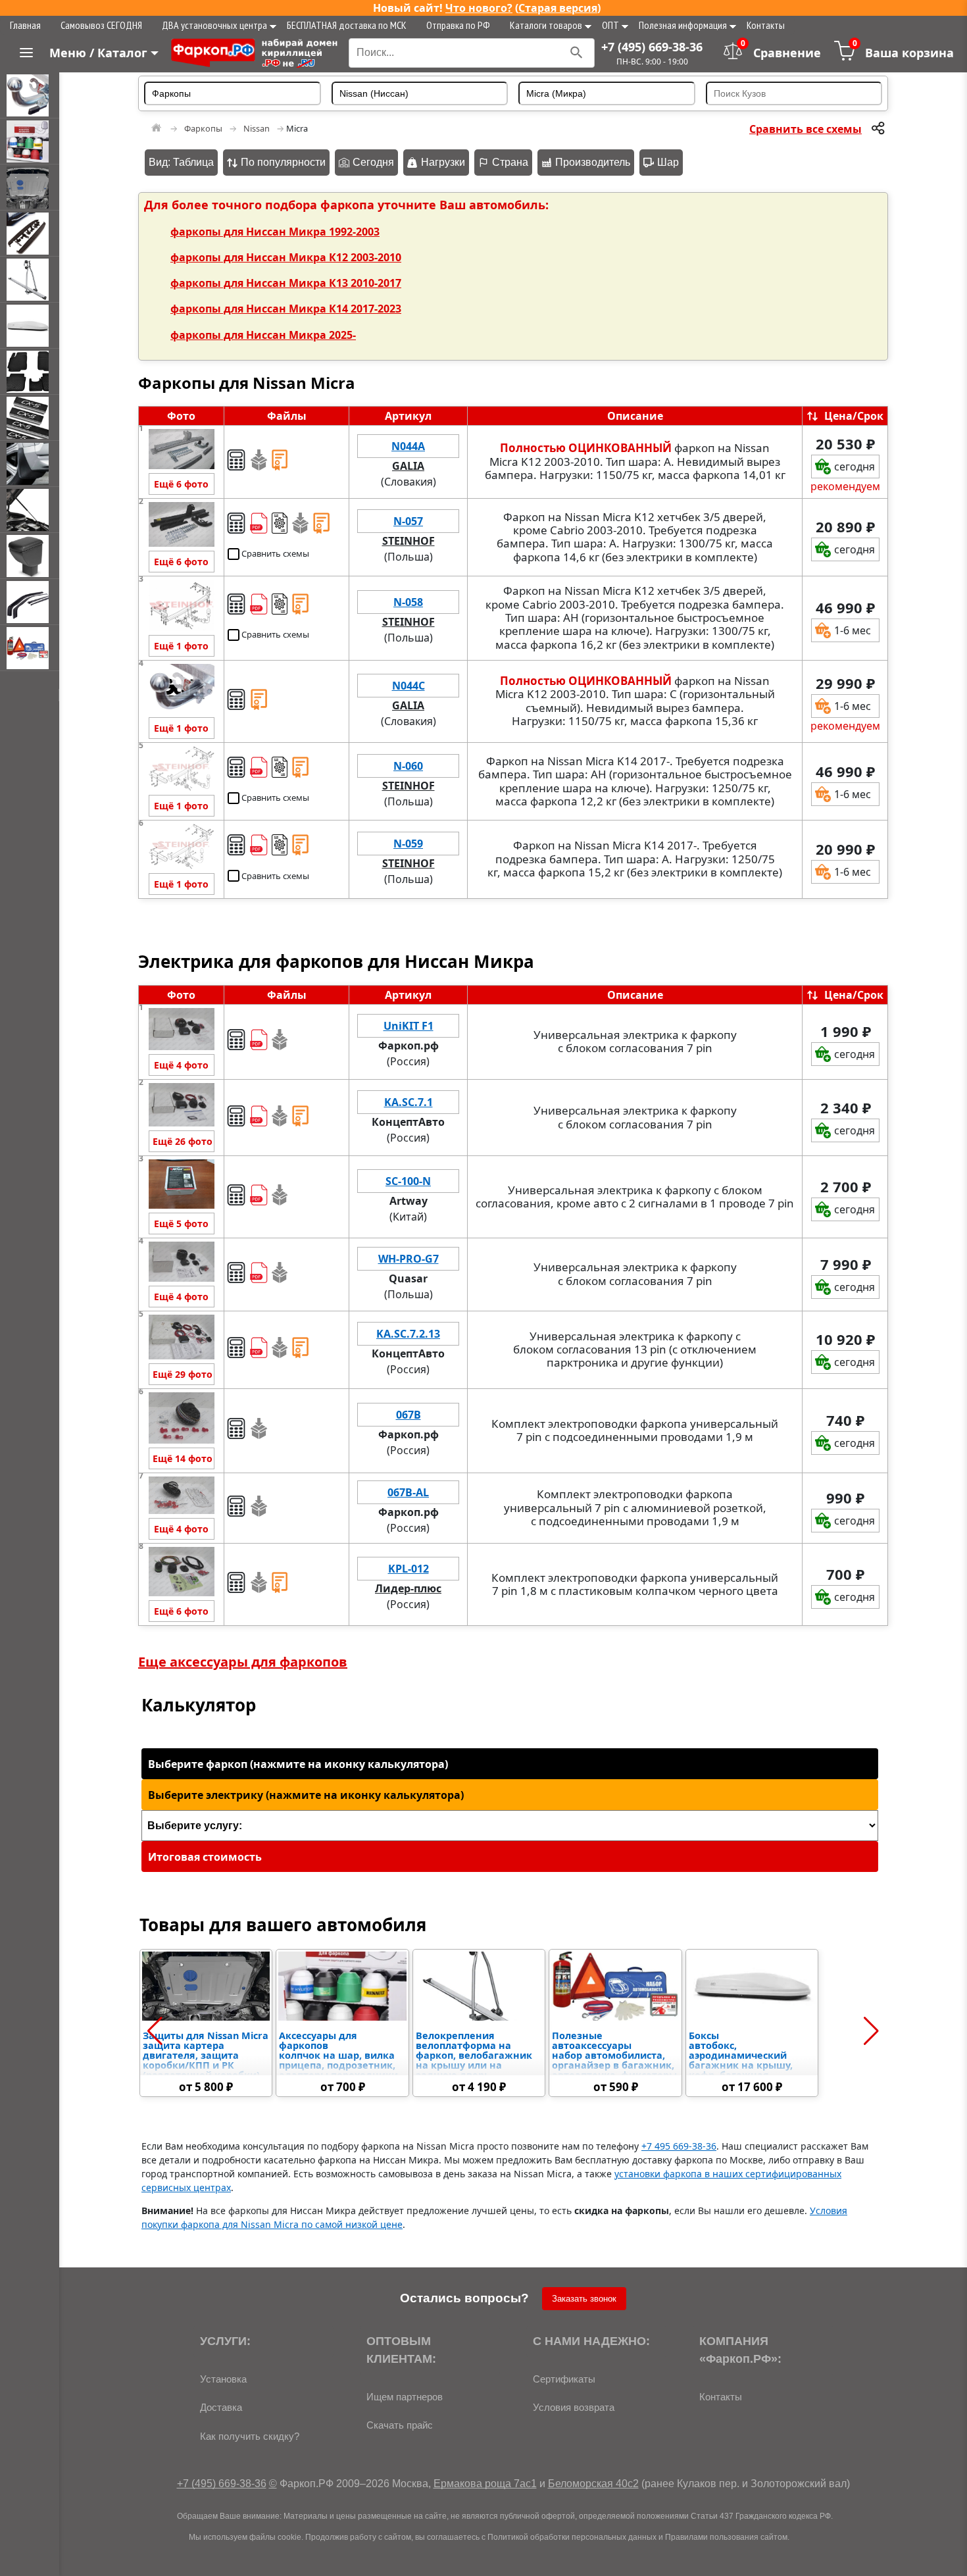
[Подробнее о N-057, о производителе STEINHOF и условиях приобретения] (181, 526)
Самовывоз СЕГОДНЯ (101, 25)
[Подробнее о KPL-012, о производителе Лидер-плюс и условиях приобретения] (181, 1574)
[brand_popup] (409, 474)
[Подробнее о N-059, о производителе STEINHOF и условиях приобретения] (181, 848)
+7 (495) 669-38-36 (652, 47)
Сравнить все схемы (806, 129)
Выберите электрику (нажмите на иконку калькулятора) (306, 1795)
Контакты (766, 25)
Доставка (221, 2407)
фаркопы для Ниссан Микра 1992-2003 (275, 232)
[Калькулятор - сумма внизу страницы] (236, 460)
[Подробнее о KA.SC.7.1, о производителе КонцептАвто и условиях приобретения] (181, 1107)
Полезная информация (683, 25)
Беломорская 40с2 (593, 2484)
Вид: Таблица (181, 162)
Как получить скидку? (250, 2436)
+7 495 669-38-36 (679, 2146)
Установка (223, 2379)
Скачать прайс (400, 2425)
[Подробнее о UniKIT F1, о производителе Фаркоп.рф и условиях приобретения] (181, 1031)
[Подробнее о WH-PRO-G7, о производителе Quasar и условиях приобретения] (181, 1264)
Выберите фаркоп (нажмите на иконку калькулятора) (298, 1764)
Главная (25, 25)
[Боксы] (30, 326)
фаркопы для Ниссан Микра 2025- (263, 335)
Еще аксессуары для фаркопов (243, 1662)
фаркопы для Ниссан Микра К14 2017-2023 (286, 309)
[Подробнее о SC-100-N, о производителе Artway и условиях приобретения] (181, 1186)
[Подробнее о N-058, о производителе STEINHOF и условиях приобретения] (181, 607)
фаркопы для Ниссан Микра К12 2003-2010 (286, 257)
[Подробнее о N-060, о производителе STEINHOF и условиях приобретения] (181, 771)
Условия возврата (574, 2407)
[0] (845, 57)
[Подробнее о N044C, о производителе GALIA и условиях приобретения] (181, 691)
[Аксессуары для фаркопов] (30, 141)
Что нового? (479, 8)
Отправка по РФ (458, 25)
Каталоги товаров (546, 25)
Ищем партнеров (405, 2397)
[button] (155, 2031)
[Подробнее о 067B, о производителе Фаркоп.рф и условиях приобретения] (181, 1420)
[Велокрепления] (30, 280)
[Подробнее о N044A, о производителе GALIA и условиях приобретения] (181, 451)
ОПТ (610, 25)
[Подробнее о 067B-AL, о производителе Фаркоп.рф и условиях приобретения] (181, 1498)
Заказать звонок (584, 2299)
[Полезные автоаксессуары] (30, 648)
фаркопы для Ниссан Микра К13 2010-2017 (286, 283)
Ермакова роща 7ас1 (485, 2484)
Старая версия (558, 8)
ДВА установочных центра (214, 25)
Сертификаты (564, 2379)
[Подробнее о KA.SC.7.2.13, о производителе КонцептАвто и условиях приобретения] (181, 1339)
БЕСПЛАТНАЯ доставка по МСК (347, 25)
